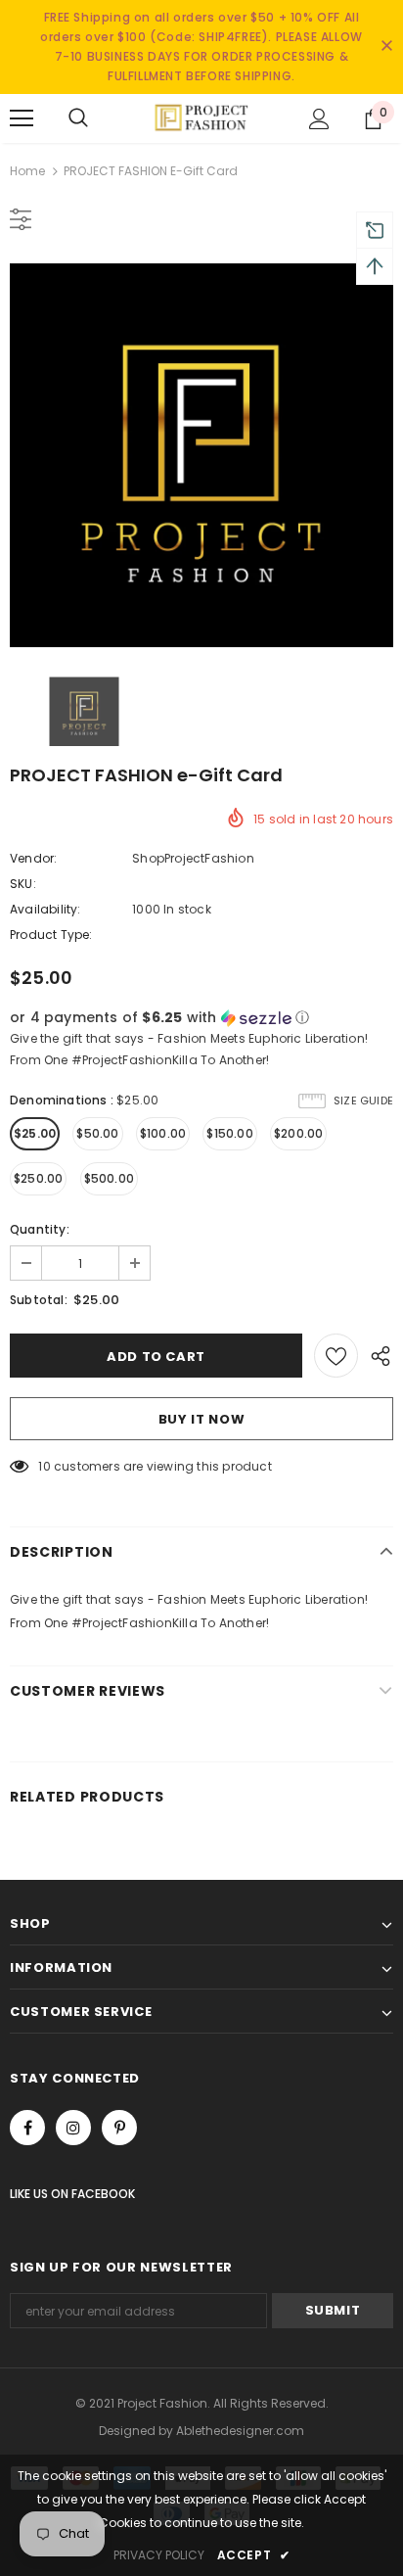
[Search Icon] (78, 118)
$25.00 (35, 1133)
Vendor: (33, 858)
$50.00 (97, 1133)
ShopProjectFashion (193, 858)
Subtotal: (39, 1300)
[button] (201, 1018)
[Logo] (201, 118)
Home (27, 171)
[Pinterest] (119, 2128)
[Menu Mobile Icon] (22, 118)
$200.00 (298, 1133)
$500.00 (109, 1178)
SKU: (23, 884)
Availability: (45, 909)
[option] (201, 455)
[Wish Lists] (336, 1356)
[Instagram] (73, 2128)
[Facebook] (27, 2128)
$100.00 (163, 1133)
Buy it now (202, 1419)
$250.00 (38, 1178)
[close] (386, 47)
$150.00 (229, 1133)
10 (44, 1466)
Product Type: (51, 935)
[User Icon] (319, 119)
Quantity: (40, 1229)
